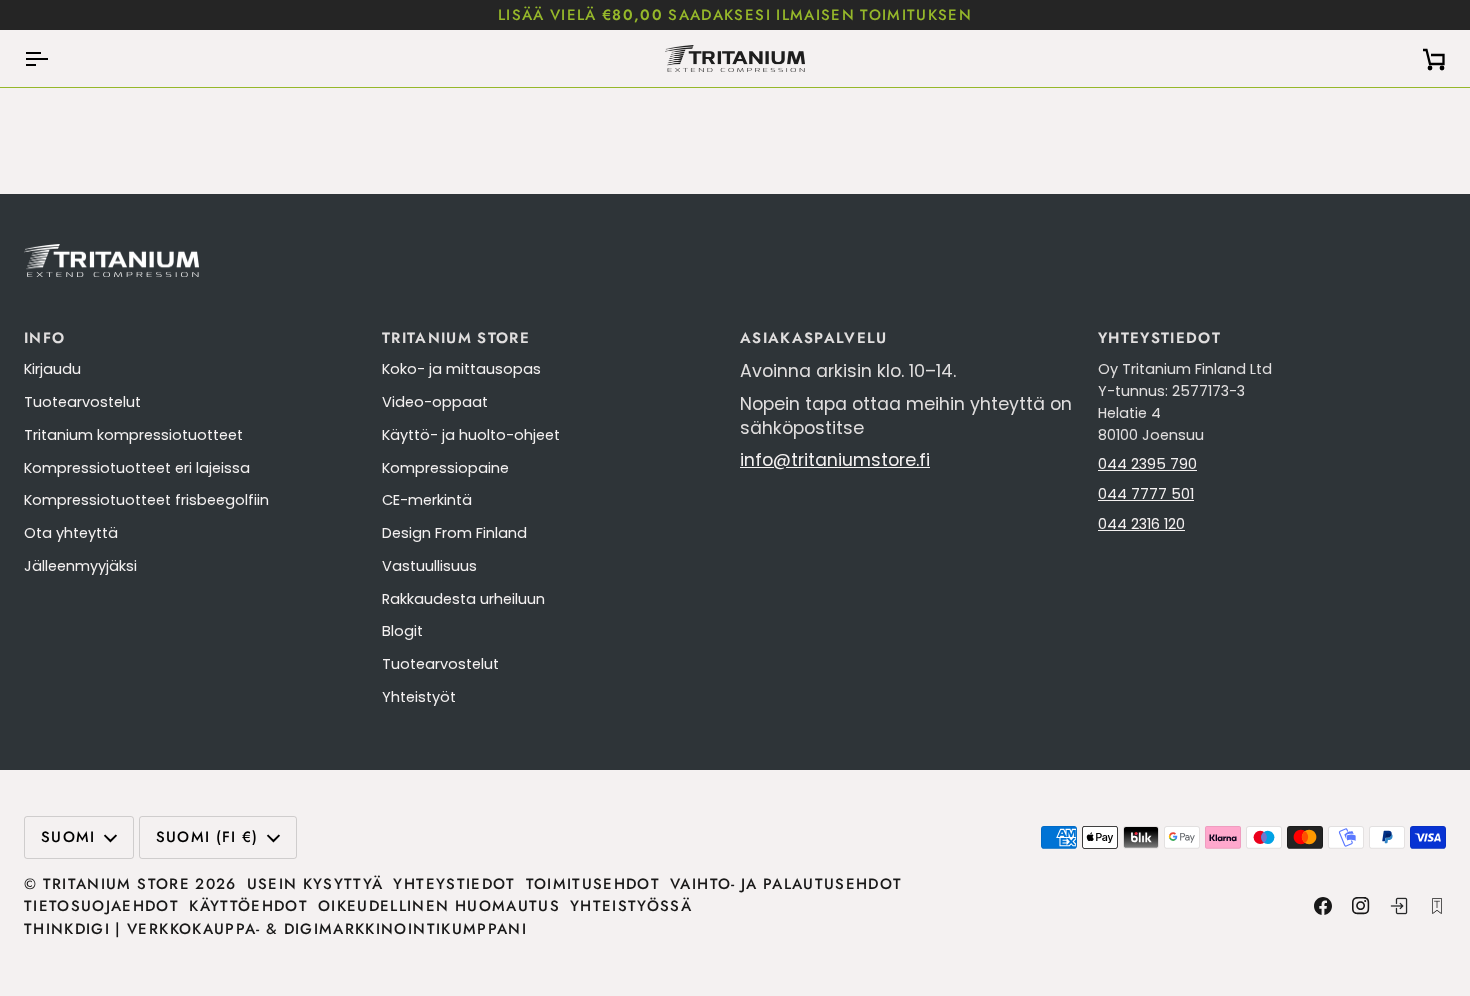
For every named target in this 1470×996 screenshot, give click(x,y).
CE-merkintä (427, 500)
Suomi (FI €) (207, 837)
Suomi (68, 837)
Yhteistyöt (419, 697)
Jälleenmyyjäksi (80, 566)
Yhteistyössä (631, 906)
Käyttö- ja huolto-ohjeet (471, 435)
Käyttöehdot (248, 906)
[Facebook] (1323, 906)
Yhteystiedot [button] (1159, 338)
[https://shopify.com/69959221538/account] (1399, 906)
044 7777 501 (1146, 494)
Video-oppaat (435, 402)
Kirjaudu (52, 369)
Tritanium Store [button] (456, 338)
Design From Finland (454, 533)
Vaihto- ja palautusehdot (786, 884)
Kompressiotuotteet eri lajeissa (137, 468)
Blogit (402, 631)
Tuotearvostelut (82, 402)
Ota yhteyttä (71, 533)
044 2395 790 (1147, 464)
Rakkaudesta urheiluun (463, 599)
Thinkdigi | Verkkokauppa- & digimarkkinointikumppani (275, 929)
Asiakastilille (1203, 15)
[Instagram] (1361, 906)
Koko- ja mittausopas (461, 369)
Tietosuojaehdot (101, 906)
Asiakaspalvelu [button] (814, 338)
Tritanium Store (116, 884)
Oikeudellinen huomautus (439, 906)
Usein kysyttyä (315, 884)
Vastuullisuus (429, 566)
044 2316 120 (1141, 524)
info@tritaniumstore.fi (835, 460)
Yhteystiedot (454, 884)
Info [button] (44, 338)
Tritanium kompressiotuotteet (133, 435)
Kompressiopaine (445, 468)
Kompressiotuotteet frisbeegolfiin (146, 500)
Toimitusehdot (593, 884)
